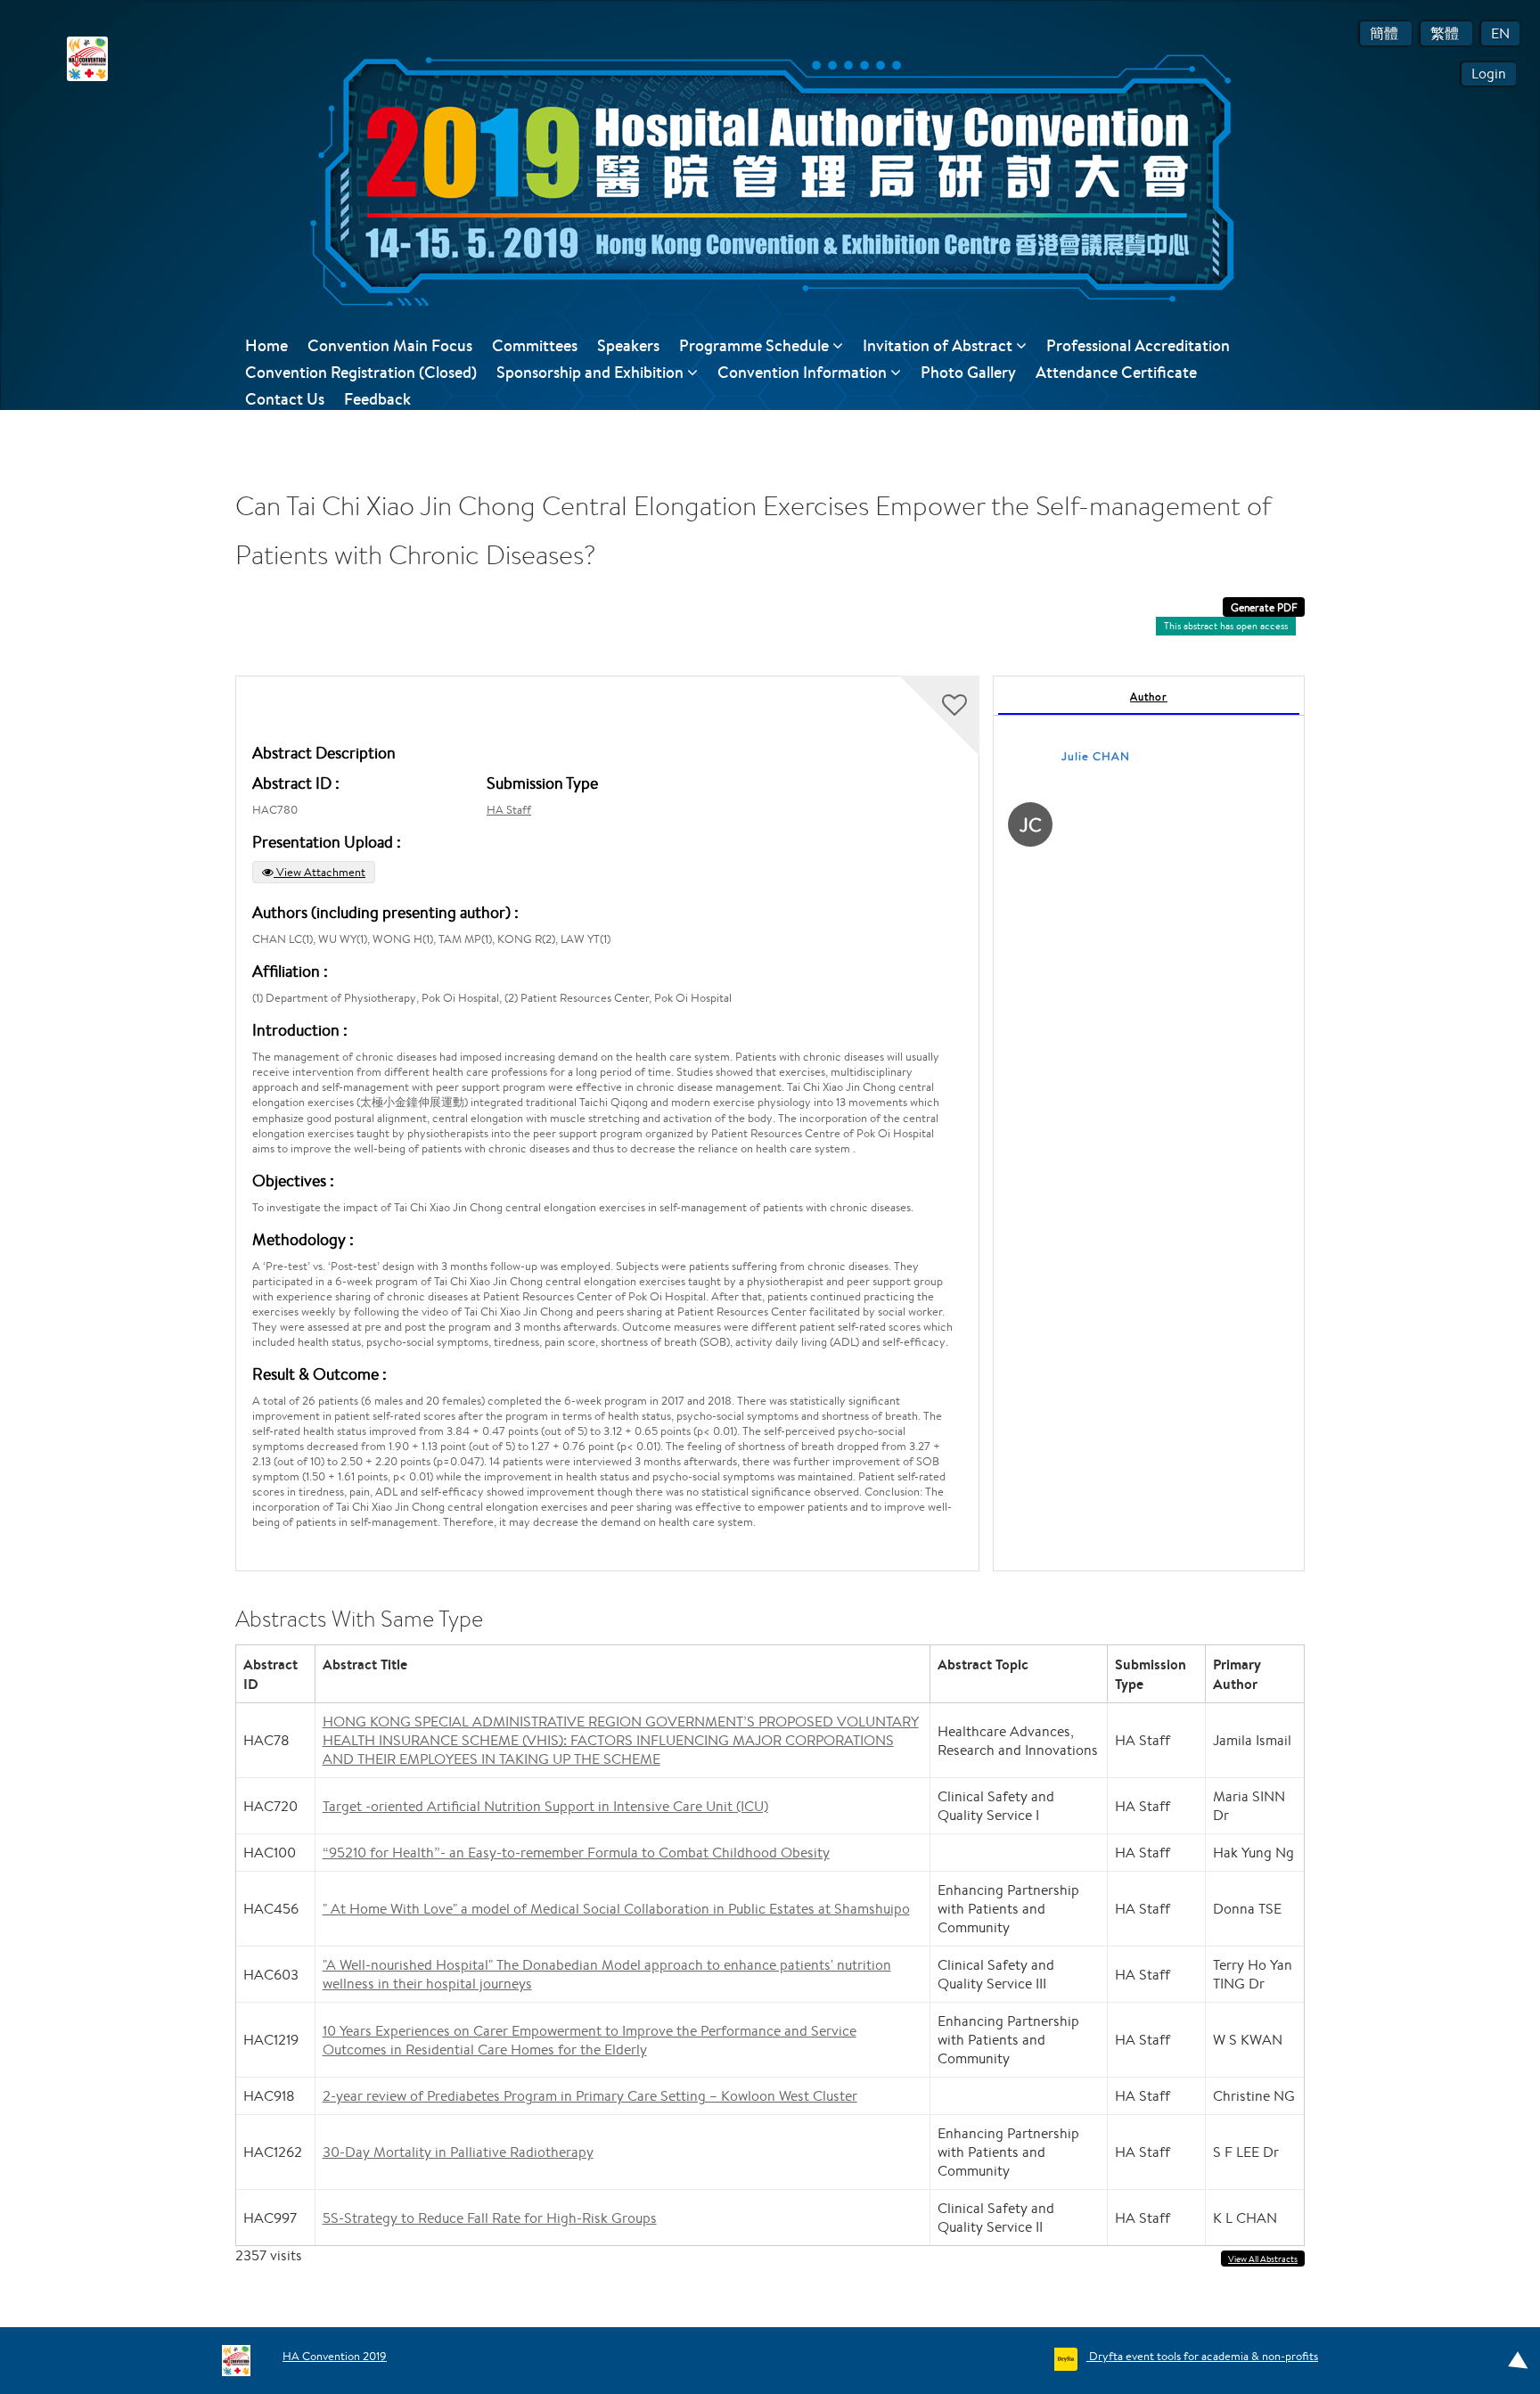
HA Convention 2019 (335, 2356)
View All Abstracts (1263, 2259)
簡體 (1386, 33)
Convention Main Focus (390, 345)
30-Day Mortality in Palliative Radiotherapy (458, 2152)
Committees (535, 345)
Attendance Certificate (1116, 372)
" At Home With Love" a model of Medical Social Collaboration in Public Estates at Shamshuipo (616, 1909)
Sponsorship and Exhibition (592, 372)
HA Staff (509, 810)
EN (1500, 33)
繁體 (1446, 33)
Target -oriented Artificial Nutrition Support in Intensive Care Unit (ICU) (545, 1806)
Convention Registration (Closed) (361, 372)
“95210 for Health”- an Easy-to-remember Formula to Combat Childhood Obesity (576, 1853)
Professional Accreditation (1138, 345)
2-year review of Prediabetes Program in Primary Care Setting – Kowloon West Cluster (590, 2096)
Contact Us (285, 399)
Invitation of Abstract (939, 345)
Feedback (377, 399)
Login (1489, 74)
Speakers (628, 345)
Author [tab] (1149, 697)
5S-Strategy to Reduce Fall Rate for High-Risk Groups (490, 2218)
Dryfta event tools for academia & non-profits (1202, 2356)
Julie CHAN (1096, 756)
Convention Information (804, 372)
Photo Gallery (968, 372)
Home (266, 345)
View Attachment (319, 872)
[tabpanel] (1149, 1123)
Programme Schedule (756, 345)
